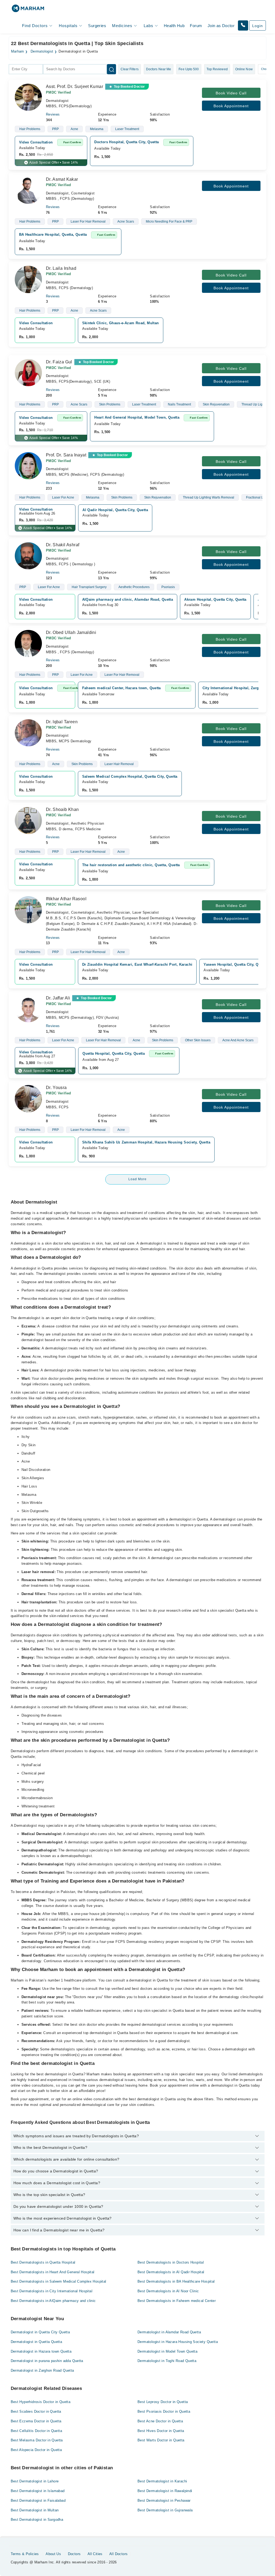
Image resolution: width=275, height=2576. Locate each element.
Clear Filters (130, 69)
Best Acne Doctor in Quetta (160, 2421)
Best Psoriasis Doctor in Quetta (164, 2411)
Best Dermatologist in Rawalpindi (165, 2491)
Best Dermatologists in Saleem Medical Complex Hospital (59, 2281)
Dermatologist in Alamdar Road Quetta (169, 2332)
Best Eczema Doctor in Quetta (36, 2421)
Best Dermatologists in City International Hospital (52, 2291)
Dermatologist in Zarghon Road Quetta (42, 2370)
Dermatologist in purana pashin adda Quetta (47, 2361)
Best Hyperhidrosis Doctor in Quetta (41, 2402)
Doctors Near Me (159, 69)
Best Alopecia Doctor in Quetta (36, 2450)
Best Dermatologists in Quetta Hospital (43, 2262)
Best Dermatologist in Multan (35, 2510)
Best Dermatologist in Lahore (35, 2481)
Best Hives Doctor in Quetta (161, 2431)
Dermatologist (42, 51)
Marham (18, 51)
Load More (137, 1179)
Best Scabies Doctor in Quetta (36, 2411)
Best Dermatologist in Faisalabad (38, 2501)
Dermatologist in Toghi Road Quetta (167, 2361)
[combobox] (26, 69)
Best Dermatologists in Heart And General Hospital (53, 2272)
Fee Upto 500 (189, 69)
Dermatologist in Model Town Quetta (167, 2351)
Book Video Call (231, 93)
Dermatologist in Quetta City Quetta (40, 2332)
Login (258, 26)
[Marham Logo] (28, 10)
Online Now (244, 69)
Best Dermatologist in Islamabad (38, 2491)
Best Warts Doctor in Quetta (161, 2440)
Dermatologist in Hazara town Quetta (41, 2351)
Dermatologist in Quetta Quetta (37, 2342)
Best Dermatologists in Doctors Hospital (171, 2262)
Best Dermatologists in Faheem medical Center (177, 2301)
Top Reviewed (217, 69)
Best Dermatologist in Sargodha (37, 2520)
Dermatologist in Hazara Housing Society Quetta (178, 2342)
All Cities (95, 2554)
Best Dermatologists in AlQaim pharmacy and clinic (53, 2301)
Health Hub (174, 26)
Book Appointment (231, 106)
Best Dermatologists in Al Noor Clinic (168, 2291)
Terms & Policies (25, 2554)
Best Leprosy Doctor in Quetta (163, 2402)
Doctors (74, 2554)
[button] (243, 25)
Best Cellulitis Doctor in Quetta (36, 2431)
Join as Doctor (221, 26)
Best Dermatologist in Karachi (162, 2481)
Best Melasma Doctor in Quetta (37, 2440)
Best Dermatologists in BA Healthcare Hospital (176, 2281)
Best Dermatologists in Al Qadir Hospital (171, 2272)
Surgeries (97, 26)
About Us (53, 2554)
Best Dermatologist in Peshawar (164, 2501)
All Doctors (118, 2554)
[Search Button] (111, 69)
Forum (196, 26)
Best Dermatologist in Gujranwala (165, 2510)
